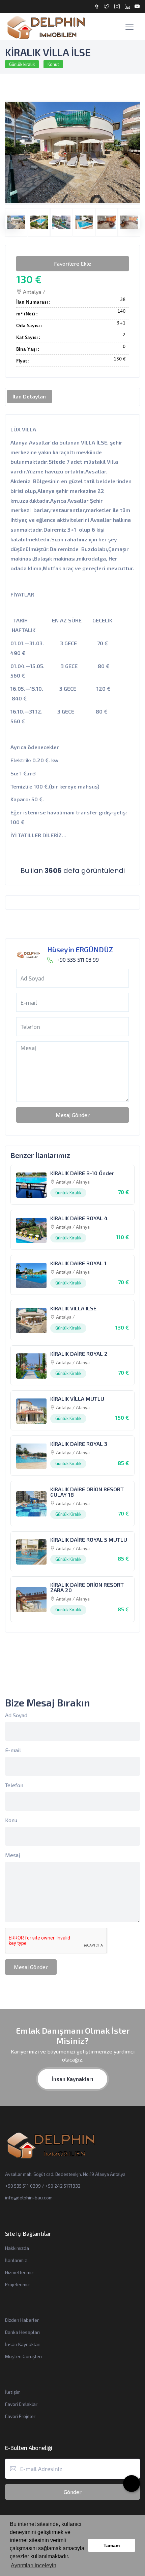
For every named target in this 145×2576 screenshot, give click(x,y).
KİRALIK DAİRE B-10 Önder (82, 1173)
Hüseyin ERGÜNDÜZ (80, 949)
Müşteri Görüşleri (23, 2356)
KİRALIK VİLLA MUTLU (77, 1399)
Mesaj (12, 1855)
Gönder (73, 2492)
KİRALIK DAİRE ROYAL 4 (79, 1218)
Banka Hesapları (22, 2332)
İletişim (13, 2392)
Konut (53, 64)
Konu (11, 1820)
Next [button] (130, 219)
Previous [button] (8, 219)
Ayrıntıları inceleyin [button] (34, 2565)
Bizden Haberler (22, 2320)
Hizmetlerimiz (19, 2272)
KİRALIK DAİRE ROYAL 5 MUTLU (89, 1540)
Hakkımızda (17, 2248)
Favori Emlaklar (21, 2404)
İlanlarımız (16, 2260)
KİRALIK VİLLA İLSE (73, 1308)
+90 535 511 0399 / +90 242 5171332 (43, 2186)
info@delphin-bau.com (29, 2198)
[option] (72, 153)
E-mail (13, 1750)
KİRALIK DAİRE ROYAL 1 (78, 1263)
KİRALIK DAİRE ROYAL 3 (79, 1444)
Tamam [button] (112, 2545)
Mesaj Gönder (73, 1115)
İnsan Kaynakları (72, 2079)
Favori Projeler (20, 2416)
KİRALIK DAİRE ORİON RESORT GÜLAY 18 (87, 1492)
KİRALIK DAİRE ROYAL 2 (79, 1354)
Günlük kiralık (22, 64)
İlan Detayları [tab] (30, 396)
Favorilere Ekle (72, 263)
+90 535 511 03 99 (78, 959)
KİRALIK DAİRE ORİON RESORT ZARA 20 (87, 1587)
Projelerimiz (17, 2284)
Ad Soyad (16, 1715)
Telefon (14, 1785)
